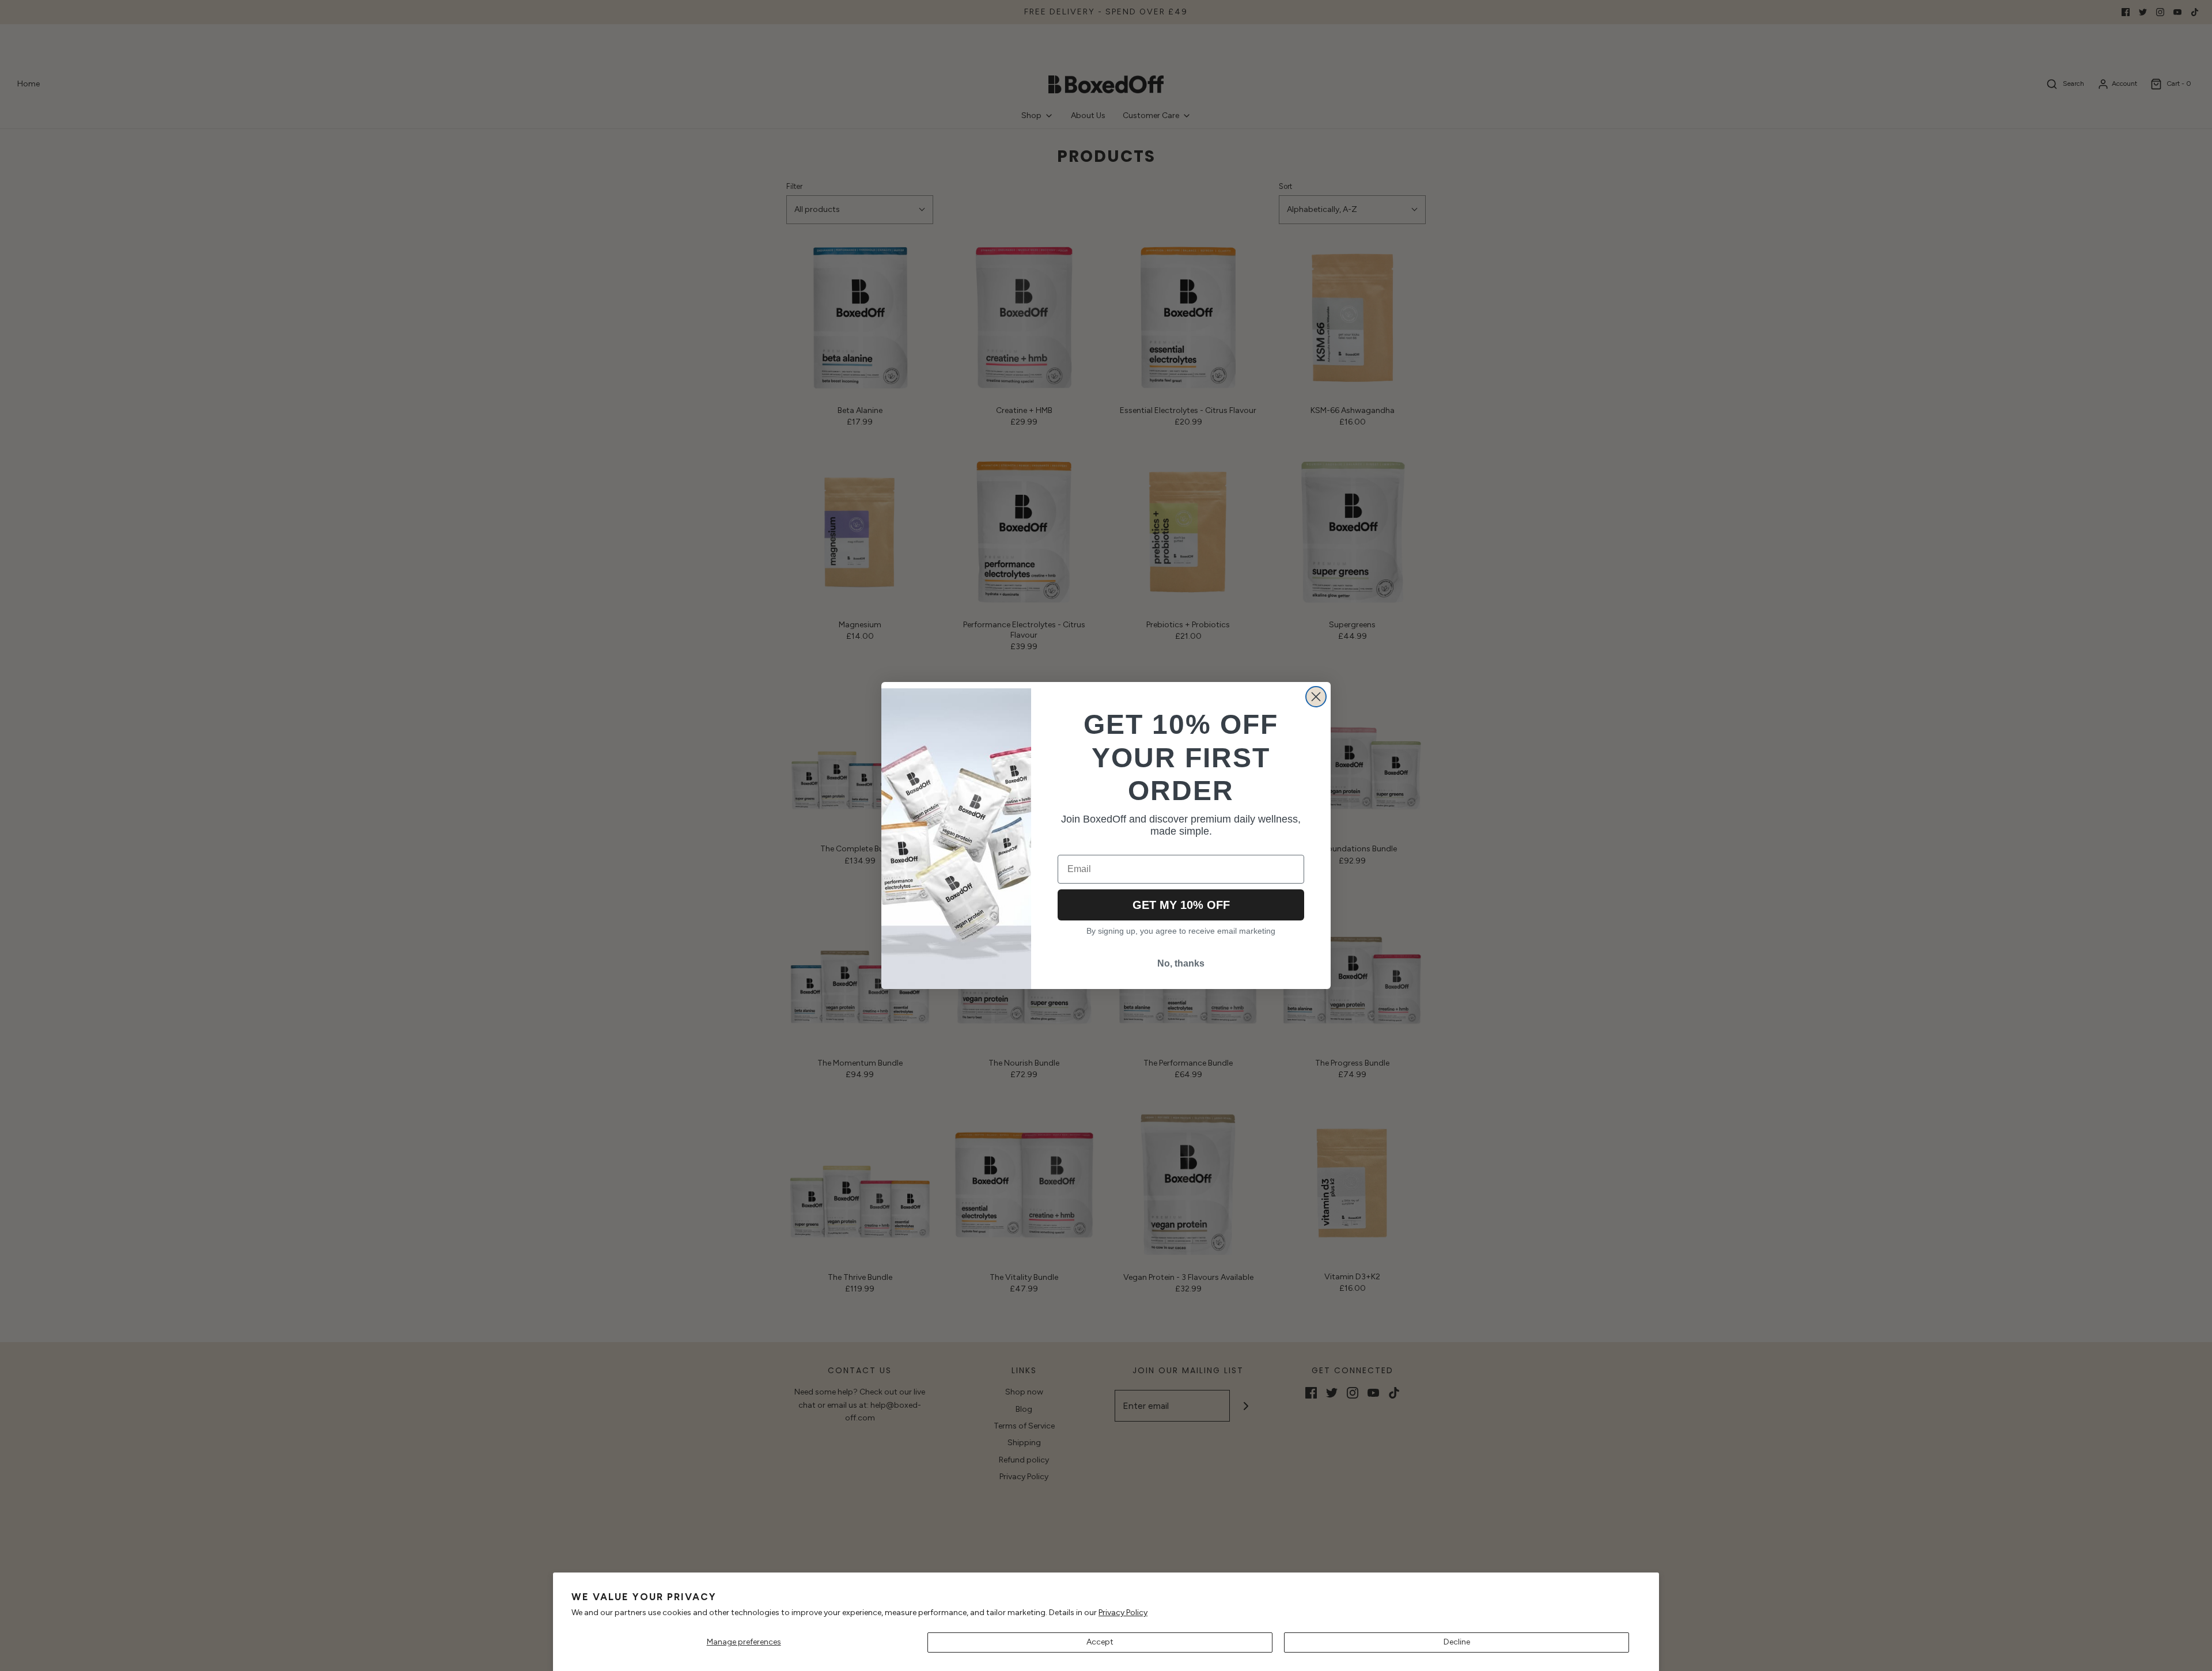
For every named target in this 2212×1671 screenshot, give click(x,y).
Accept (1100, 1642)
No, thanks (1181, 963)
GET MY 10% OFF (1181, 905)
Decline (1457, 1642)
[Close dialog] (1316, 697)
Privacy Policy (1123, 1613)
